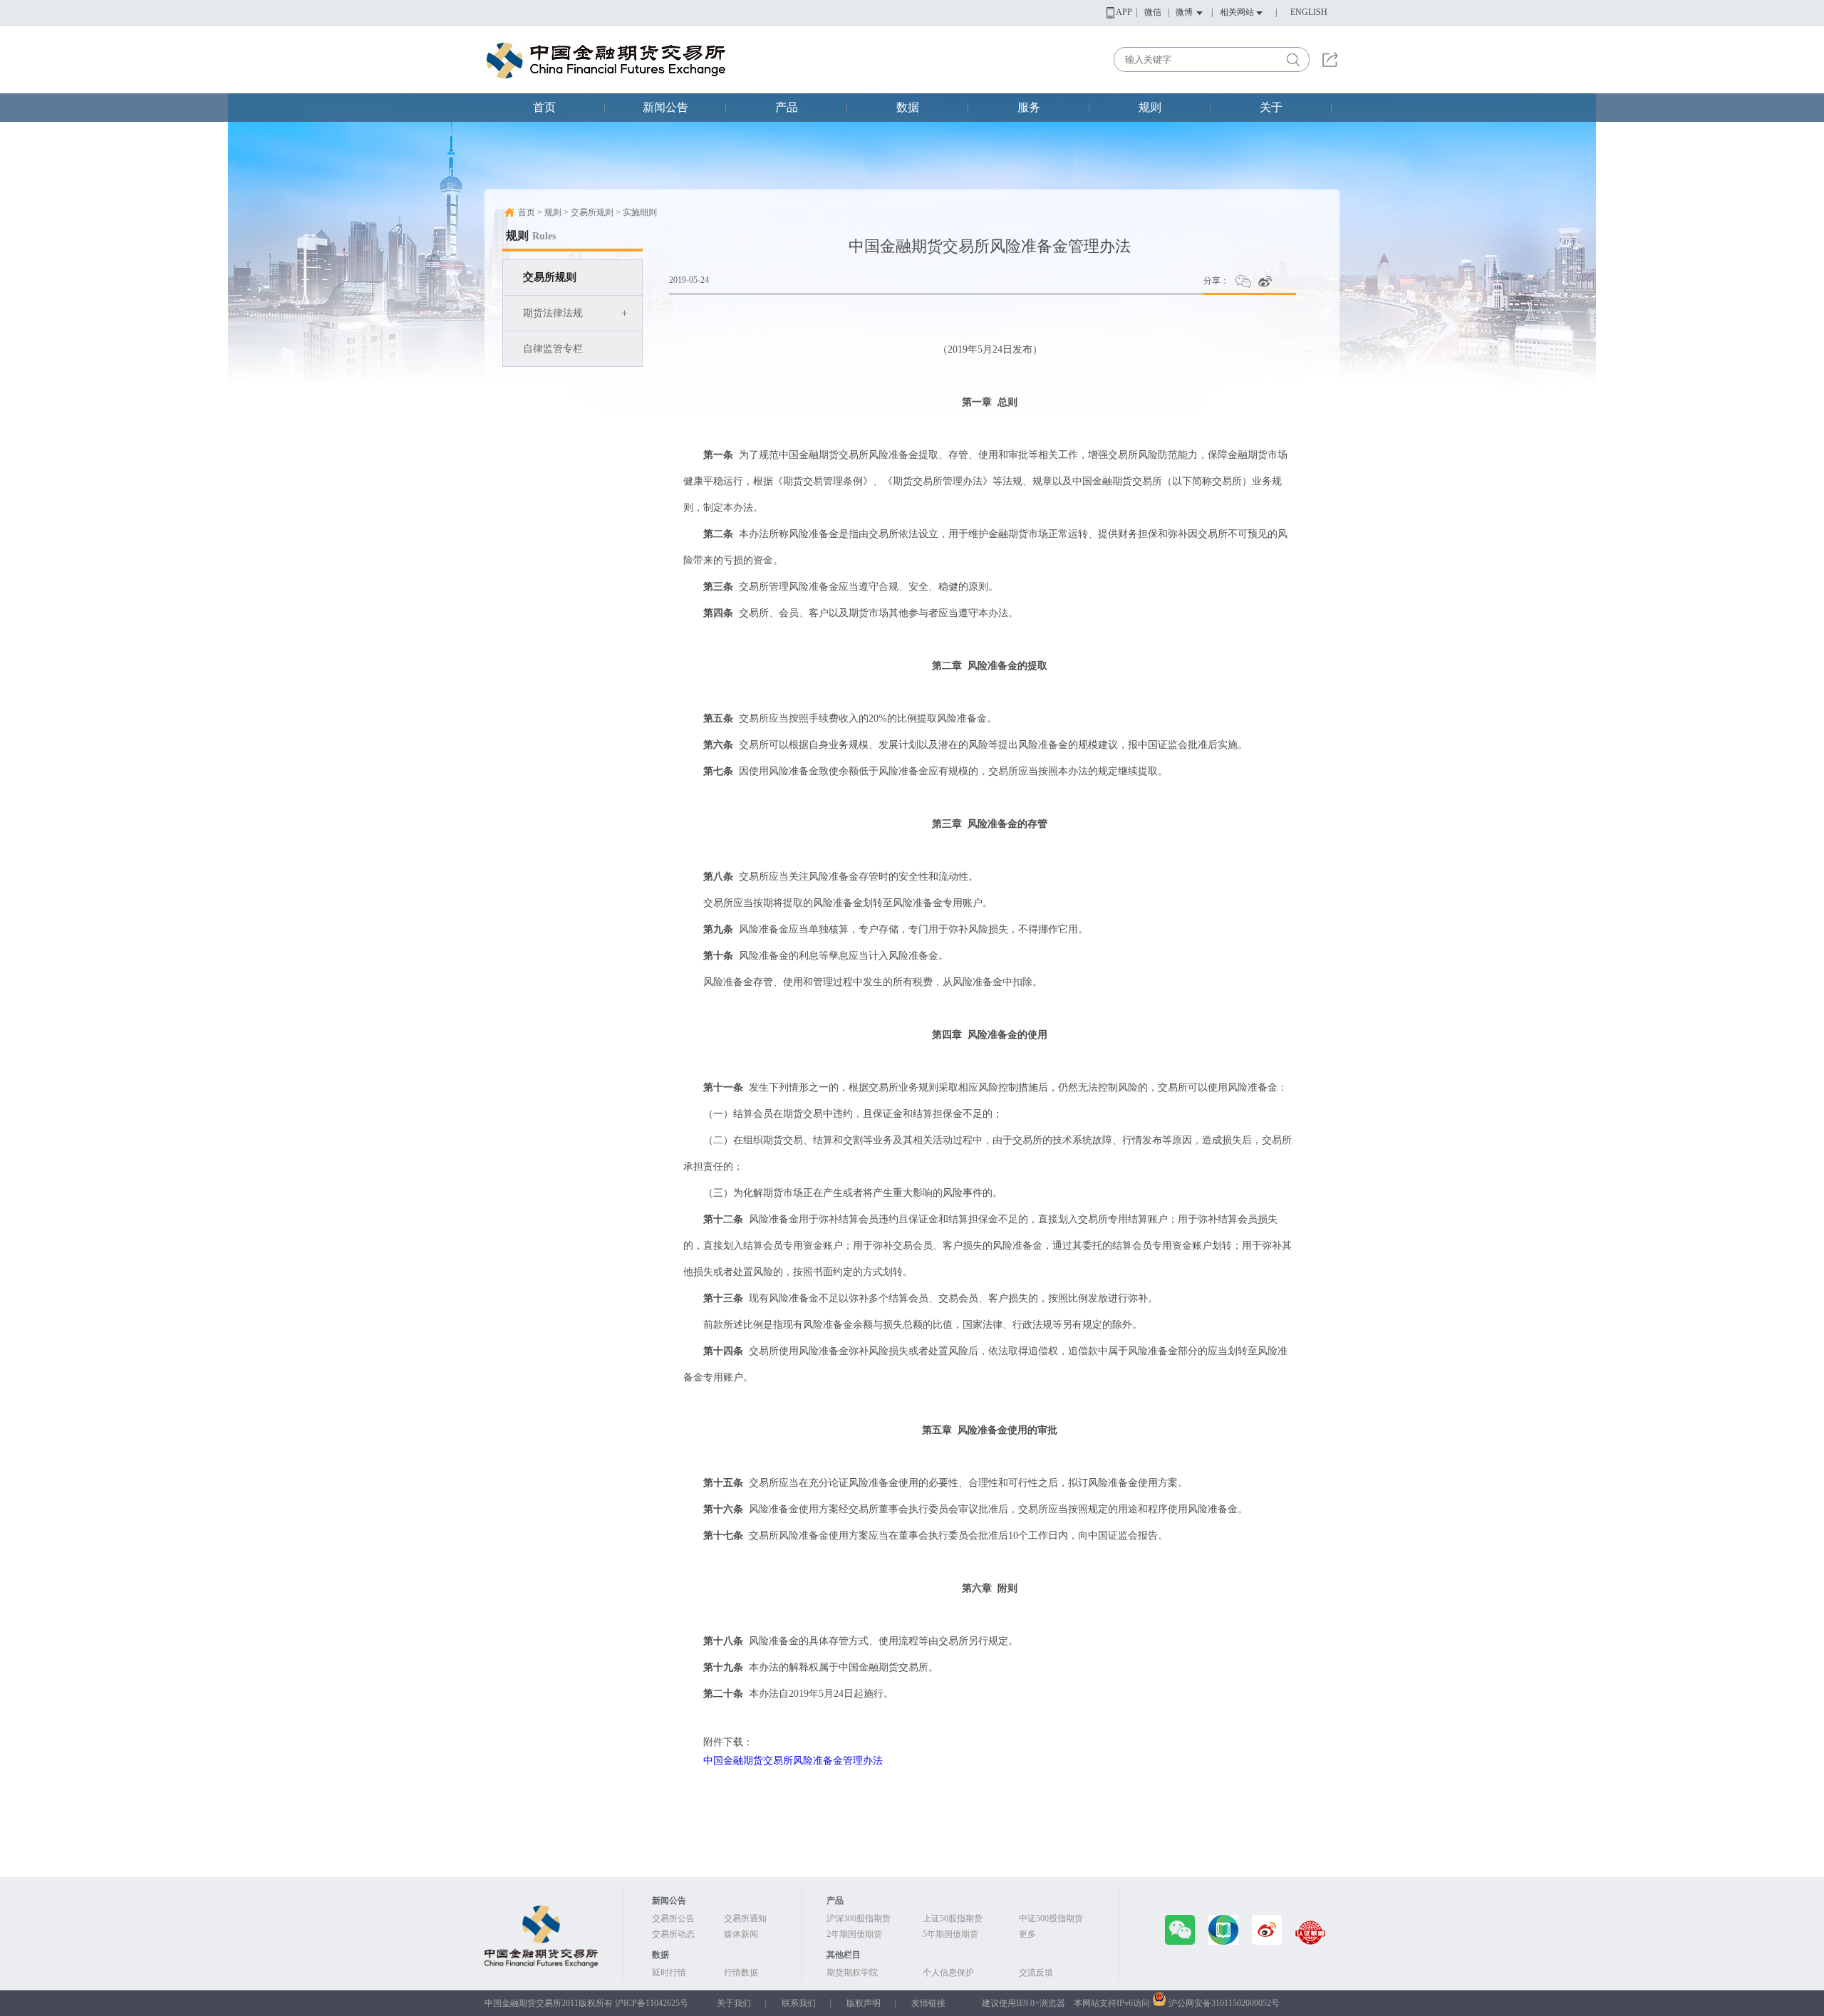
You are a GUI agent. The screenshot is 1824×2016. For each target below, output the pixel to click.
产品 (787, 107)
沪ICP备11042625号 (652, 2003)
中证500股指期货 (1051, 1918)
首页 (544, 107)
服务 (1029, 107)
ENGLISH (1309, 12)
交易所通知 (745, 1918)
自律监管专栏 (553, 349)
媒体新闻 (741, 1934)
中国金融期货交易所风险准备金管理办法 (793, 1761)
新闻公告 (665, 107)
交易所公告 (673, 1918)
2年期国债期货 (854, 1934)
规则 (1150, 107)
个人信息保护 (948, 1973)
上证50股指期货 (953, 1918)
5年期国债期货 (950, 1934)
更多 (1027, 1934)
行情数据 (741, 1973)
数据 (908, 107)
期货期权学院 (852, 1973)
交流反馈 (1036, 1973)
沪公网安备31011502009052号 (1224, 2003)
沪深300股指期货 (859, 1918)
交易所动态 (673, 1934)
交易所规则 (550, 277)
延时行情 (669, 1973)
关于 (1271, 107)
